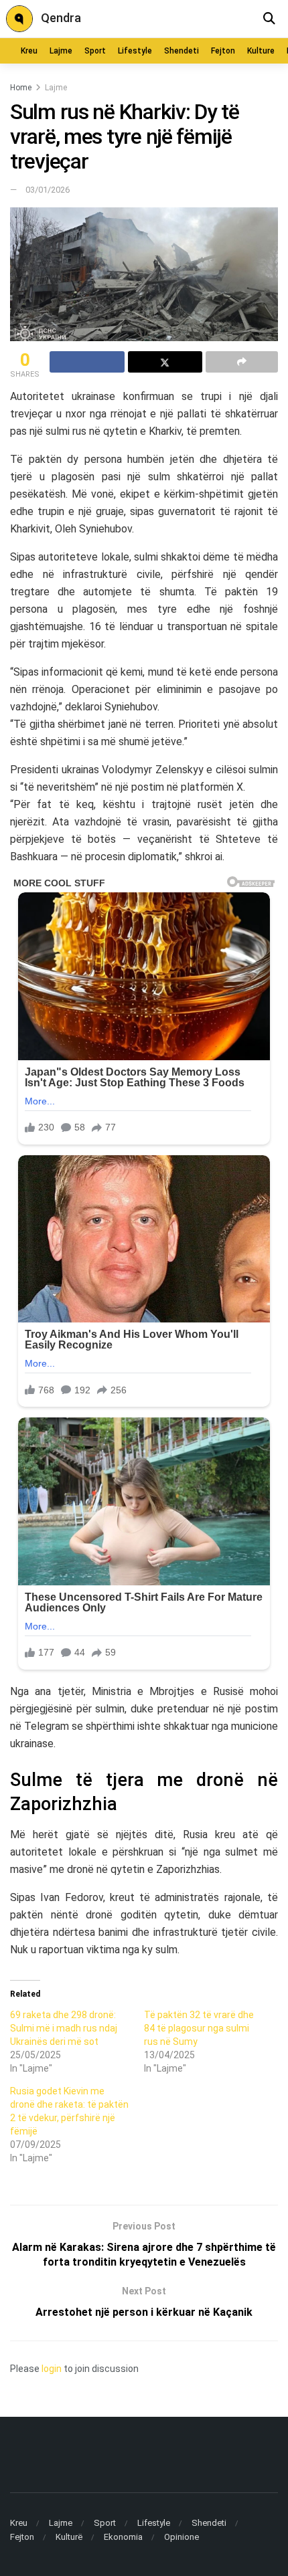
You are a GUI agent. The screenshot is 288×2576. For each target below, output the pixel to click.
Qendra (61, 18)
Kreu (29, 51)
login (52, 2369)
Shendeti (182, 51)
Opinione (182, 2537)
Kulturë (69, 2537)
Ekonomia (123, 2537)
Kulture (261, 51)
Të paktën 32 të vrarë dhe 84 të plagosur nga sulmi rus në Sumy (199, 2028)
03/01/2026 (48, 190)
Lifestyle (135, 51)
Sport (95, 51)
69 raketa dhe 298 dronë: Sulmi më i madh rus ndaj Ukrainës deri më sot (64, 2028)
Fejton (223, 51)
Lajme (61, 51)
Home (21, 88)
